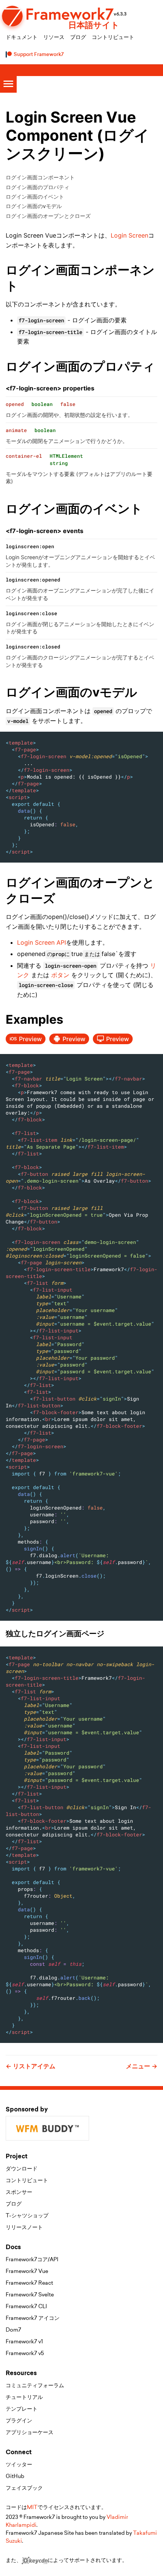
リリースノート (24, 2227)
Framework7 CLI (26, 2306)
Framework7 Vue (27, 2271)
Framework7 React (29, 2283)
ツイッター (19, 2464)
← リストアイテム (31, 2066)
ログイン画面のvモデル (34, 206)
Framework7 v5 (25, 2353)
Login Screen (129, 235)
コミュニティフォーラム (35, 2385)
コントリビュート (113, 37)
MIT (32, 2507)
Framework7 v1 (24, 2341)
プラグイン (19, 2421)
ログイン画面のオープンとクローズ (48, 216)
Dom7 (13, 2330)
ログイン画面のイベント (35, 197)
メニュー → (142, 2066)
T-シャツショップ (27, 2215)
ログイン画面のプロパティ (38, 187)
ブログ (78, 37)
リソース (54, 37)
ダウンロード (22, 2169)
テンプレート (22, 2409)
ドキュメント (22, 37)
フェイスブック (24, 2488)
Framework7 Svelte (30, 2295)
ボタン (60, 975)
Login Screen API (42, 942)
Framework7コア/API (32, 2259)
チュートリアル (24, 2397)
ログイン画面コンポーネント (40, 177)
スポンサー (19, 2192)
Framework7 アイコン (33, 2318)
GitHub (15, 2476)
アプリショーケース (30, 2432)
